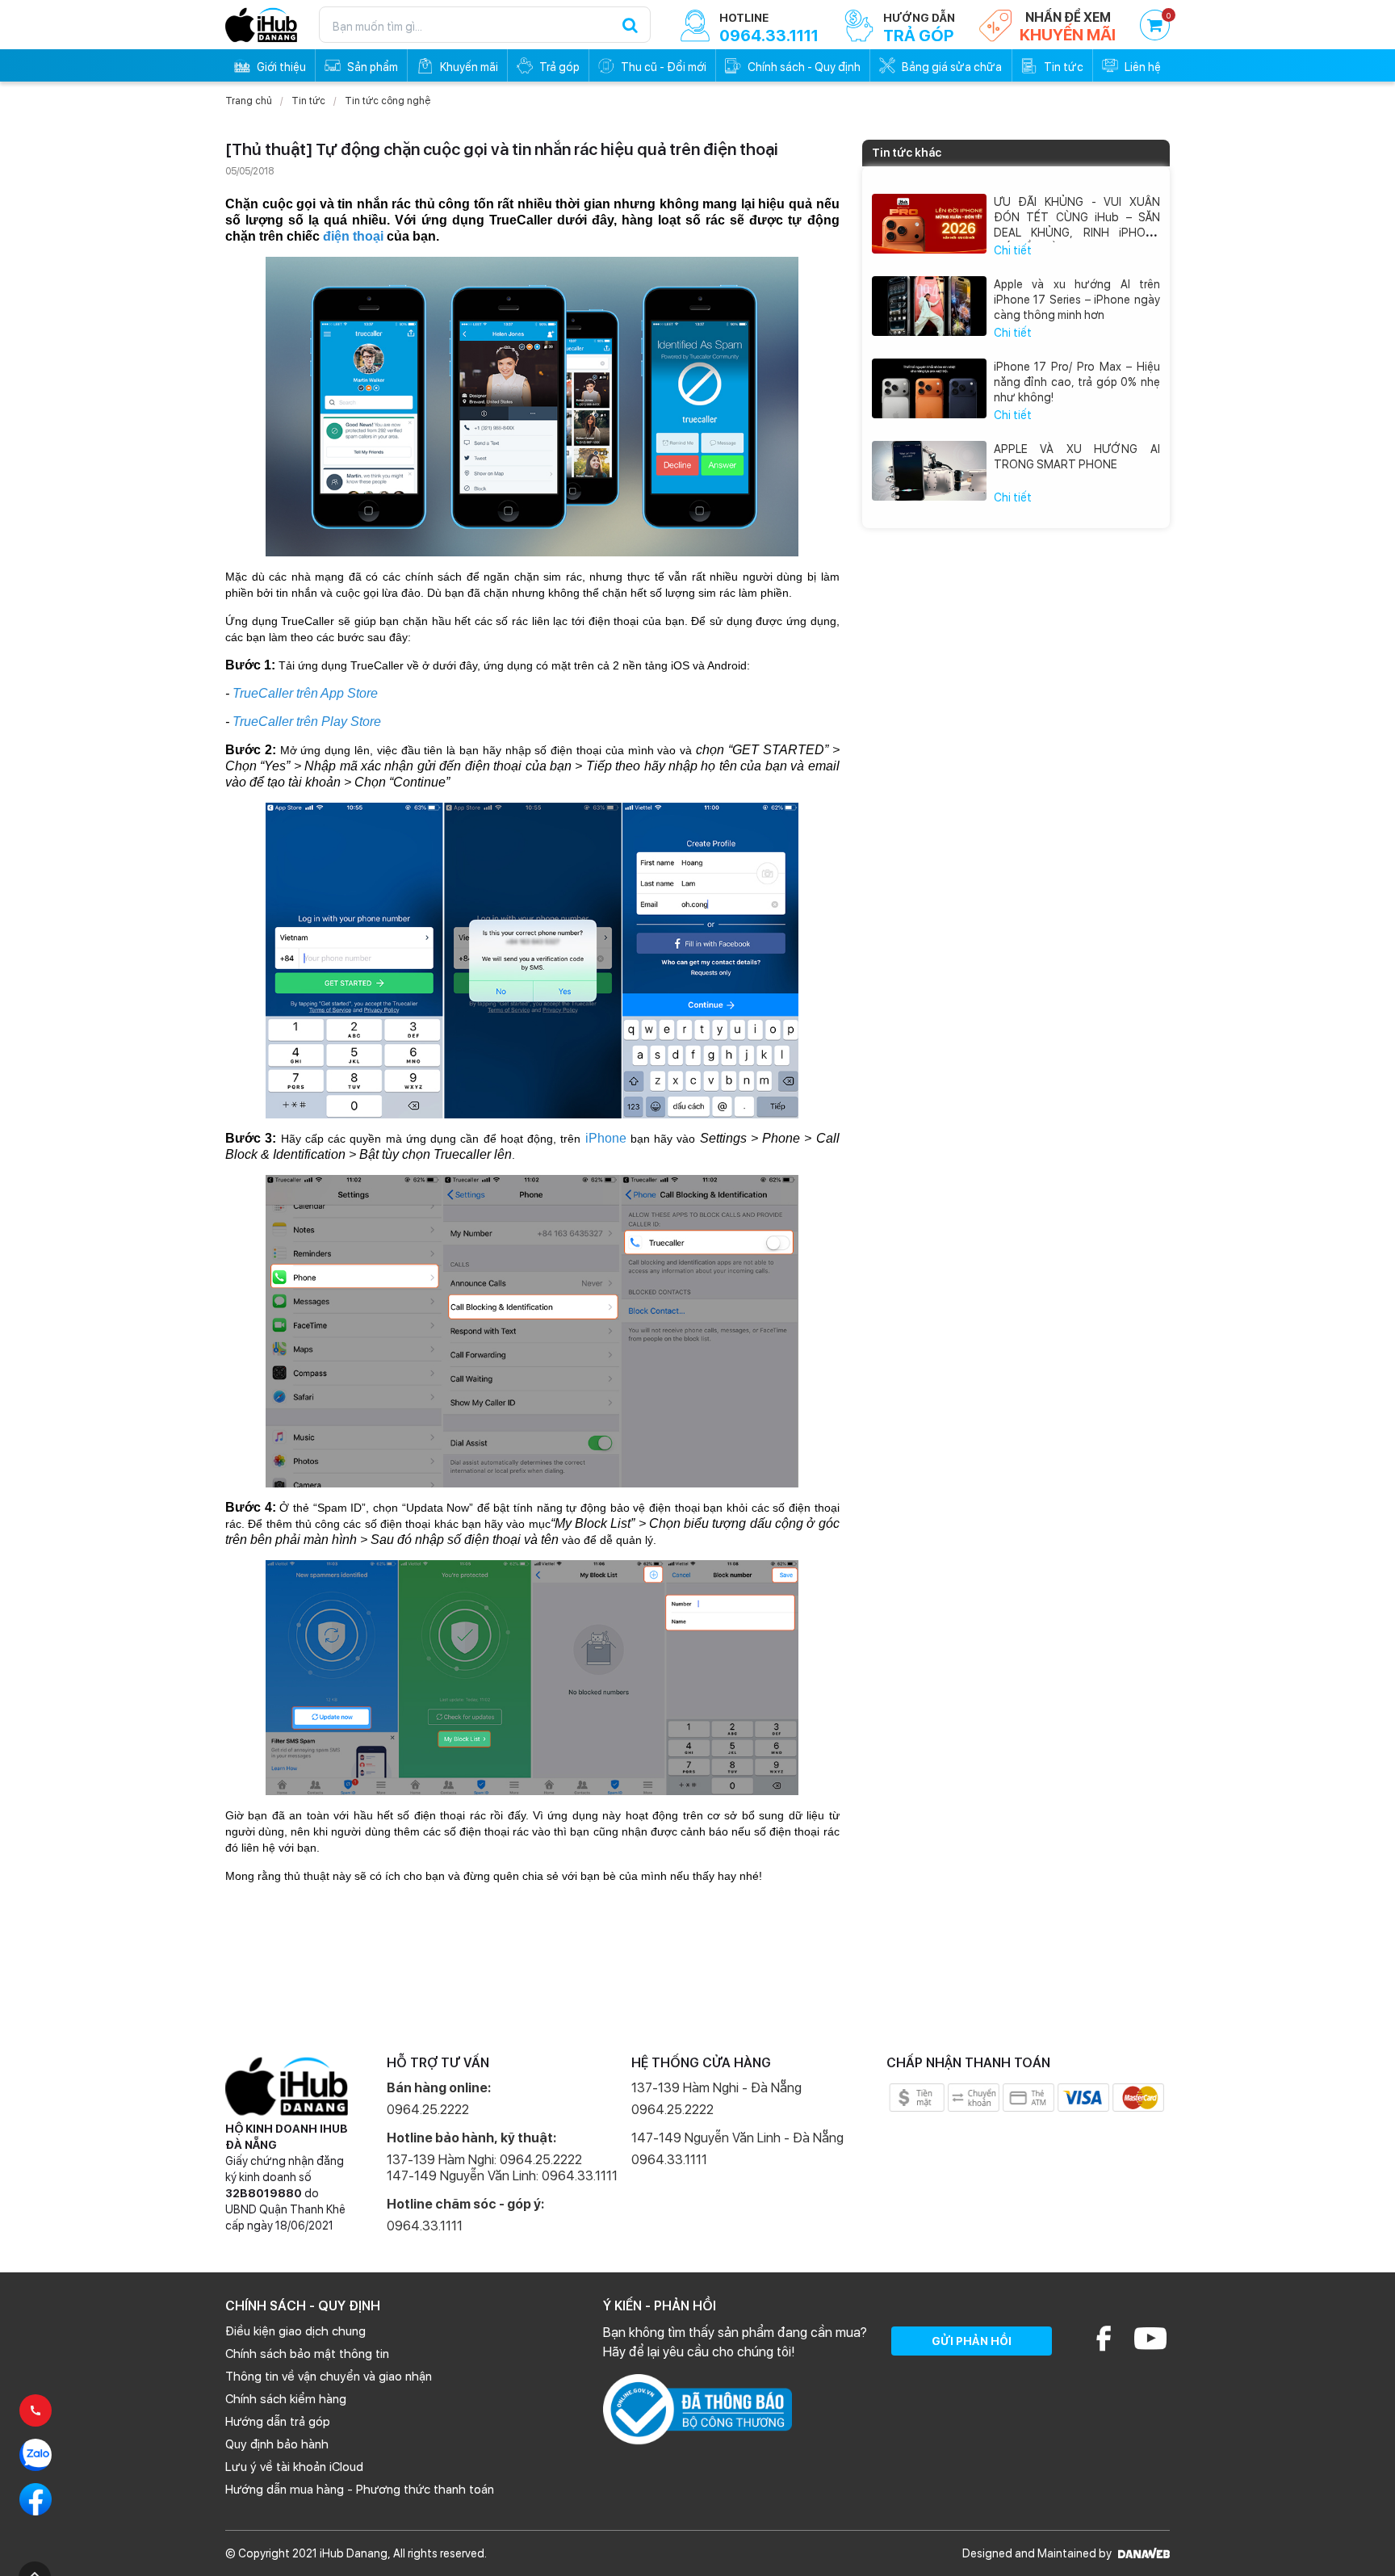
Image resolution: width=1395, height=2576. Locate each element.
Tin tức (308, 101)
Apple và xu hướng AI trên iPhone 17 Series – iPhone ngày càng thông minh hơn (1077, 300)
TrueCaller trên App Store (305, 693)
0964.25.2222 (428, 2110)
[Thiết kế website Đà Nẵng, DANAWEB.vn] (1142, 2553)
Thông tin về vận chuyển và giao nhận (329, 2377)
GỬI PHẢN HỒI (972, 2341)
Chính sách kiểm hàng (286, 2399)
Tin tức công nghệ (387, 101)
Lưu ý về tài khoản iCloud (294, 2467)
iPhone (606, 1138)
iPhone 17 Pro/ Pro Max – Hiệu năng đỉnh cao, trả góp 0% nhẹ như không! (1077, 382)
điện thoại (353, 236)
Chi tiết (1013, 250)
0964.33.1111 (425, 2226)
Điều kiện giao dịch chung (295, 2331)
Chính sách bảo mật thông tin (307, 2354)
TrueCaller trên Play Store (307, 722)
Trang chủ (249, 101)
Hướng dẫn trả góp (278, 2422)
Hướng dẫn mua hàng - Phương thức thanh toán (360, 2490)
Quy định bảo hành (277, 2444)
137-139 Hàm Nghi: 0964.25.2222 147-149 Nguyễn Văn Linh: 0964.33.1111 (502, 2168)
